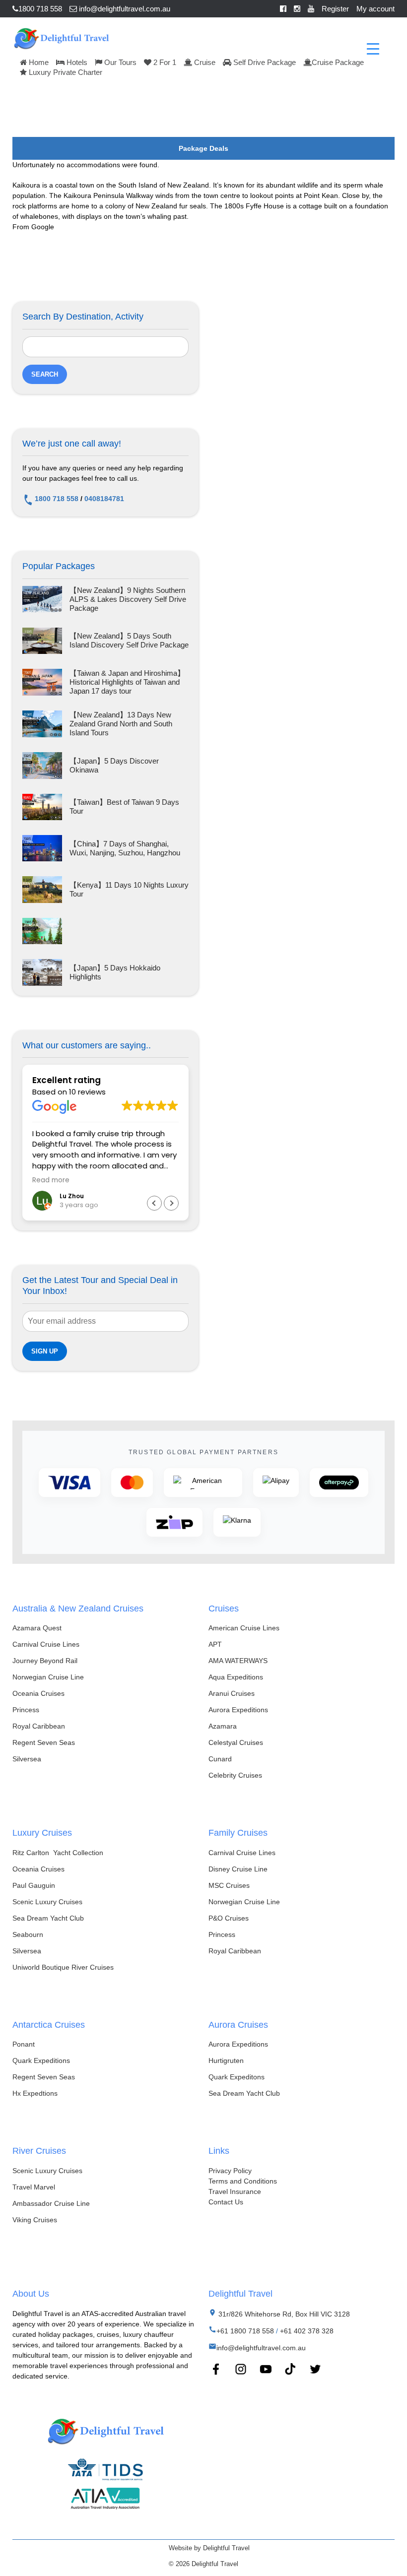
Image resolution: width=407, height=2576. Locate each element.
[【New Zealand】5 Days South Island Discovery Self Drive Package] (42, 641)
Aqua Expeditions (236, 1677)
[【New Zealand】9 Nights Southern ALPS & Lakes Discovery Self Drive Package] (42, 599)
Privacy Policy (230, 2171)
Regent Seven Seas (44, 1742)
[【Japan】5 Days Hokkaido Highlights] (42, 972)
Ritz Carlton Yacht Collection (58, 1853)
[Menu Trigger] (373, 48)
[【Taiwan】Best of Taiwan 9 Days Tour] (42, 807)
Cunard (220, 1759)
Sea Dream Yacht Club (48, 1918)
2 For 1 (164, 62)
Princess (26, 1710)
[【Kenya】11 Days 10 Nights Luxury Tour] (42, 889)
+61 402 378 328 (307, 2331)
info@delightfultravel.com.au (124, 9)
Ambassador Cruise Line (51, 2203)
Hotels (76, 62)
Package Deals (203, 148)
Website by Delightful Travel (209, 2548)
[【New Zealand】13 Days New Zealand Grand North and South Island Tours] (42, 724)
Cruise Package (338, 62)
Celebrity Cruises (235, 1775)
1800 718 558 (40, 9)
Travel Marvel (34, 2187)
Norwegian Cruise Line (48, 1677)
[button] (171, 1203)
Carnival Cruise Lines (46, 1644)
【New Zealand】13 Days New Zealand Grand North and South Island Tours (121, 724)
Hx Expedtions (35, 2093)
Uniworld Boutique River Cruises (63, 1967)
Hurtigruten (226, 2061)
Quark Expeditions (41, 2061)
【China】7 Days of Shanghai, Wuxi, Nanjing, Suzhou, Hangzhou (125, 848)
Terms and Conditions (243, 2181)
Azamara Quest (37, 1628)
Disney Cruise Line (238, 1869)
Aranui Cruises (232, 1693)
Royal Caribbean (39, 1726)
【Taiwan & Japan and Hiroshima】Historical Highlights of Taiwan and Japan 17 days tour (127, 682)
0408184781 (104, 499)
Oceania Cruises (38, 1693)
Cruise (204, 62)
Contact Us (226, 2202)
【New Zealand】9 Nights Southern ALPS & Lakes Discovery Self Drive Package (128, 599)
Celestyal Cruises (236, 1742)
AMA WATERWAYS (238, 1661)
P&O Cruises (229, 1918)
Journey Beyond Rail (45, 1661)
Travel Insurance (235, 2191)
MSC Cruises (229, 1885)
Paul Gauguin (34, 1885)
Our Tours (119, 62)
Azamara (223, 1726)
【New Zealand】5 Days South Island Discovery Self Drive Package (129, 640)
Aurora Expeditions (238, 1710)
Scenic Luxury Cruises (47, 1902)
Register (335, 9)
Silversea (27, 1759)
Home (38, 62)
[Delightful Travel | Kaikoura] (61, 37)
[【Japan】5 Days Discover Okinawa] (42, 765)
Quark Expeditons (237, 2077)
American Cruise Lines (244, 1628)
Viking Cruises (35, 2220)
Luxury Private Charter (65, 72)
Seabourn (28, 1934)
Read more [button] (51, 1180)
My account (375, 9)
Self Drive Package (264, 62)
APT (215, 1644)
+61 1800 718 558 (245, 2331)
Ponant (24, 2044)
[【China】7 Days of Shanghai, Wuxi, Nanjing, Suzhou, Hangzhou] (42, 848)
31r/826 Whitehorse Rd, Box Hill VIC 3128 (283, 2314)
